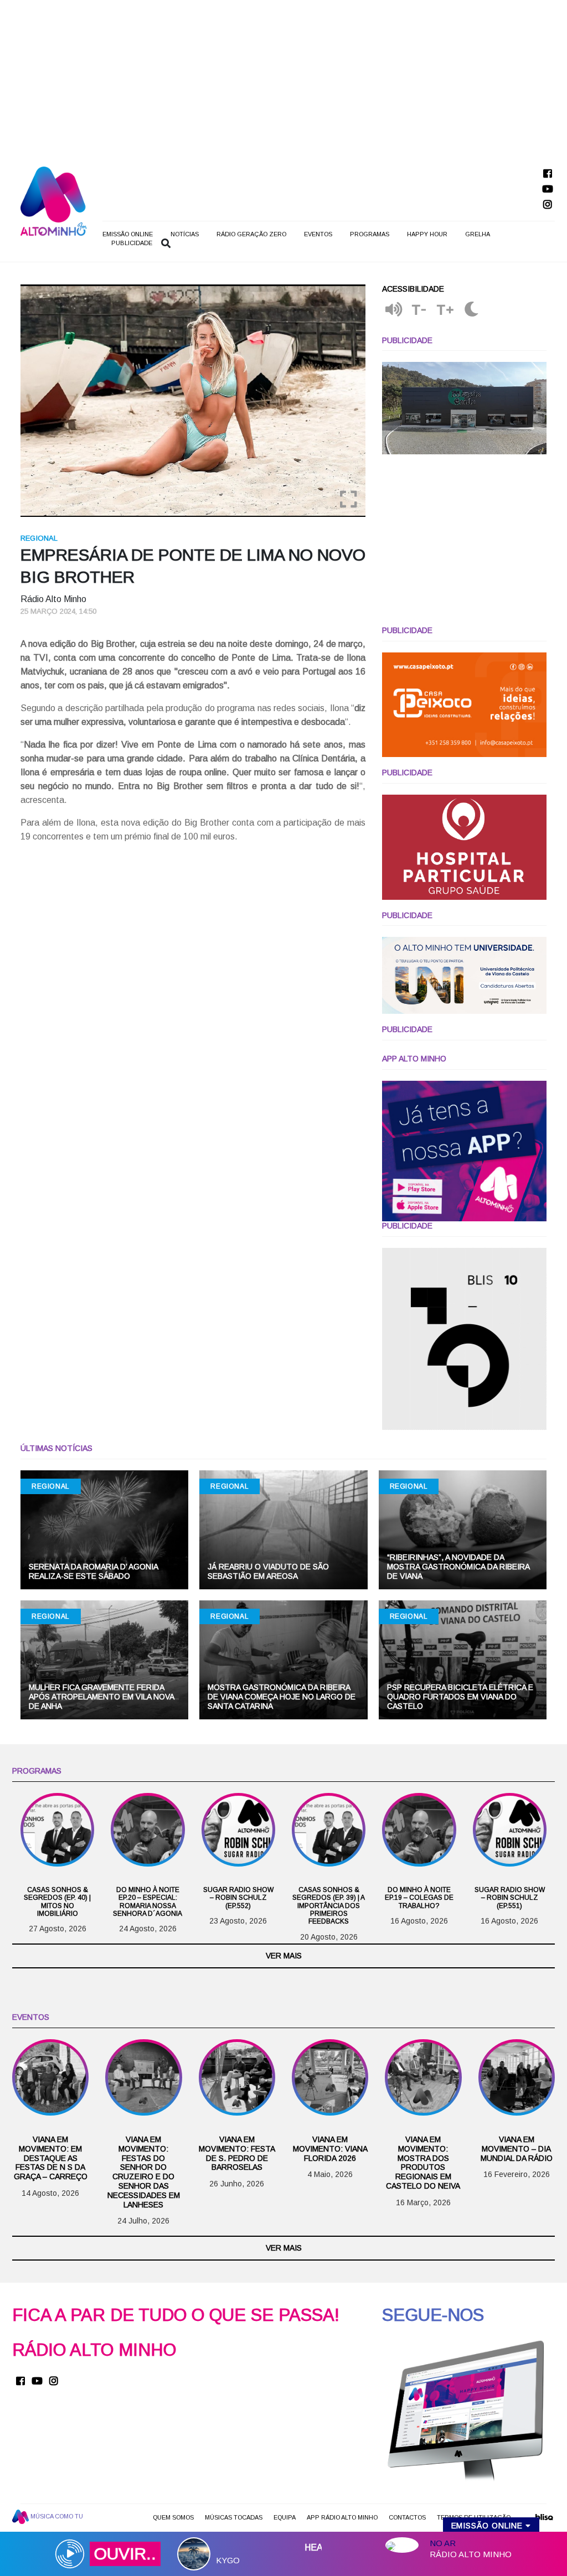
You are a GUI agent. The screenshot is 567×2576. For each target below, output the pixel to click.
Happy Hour (427, 234)
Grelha (478, 234)
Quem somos (173, 2517)
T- (419, 310)
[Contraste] (471, 310)
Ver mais (284, 1956)
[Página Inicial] (54, 201)
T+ (445, 310)
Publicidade (132, 243)
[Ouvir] (394, 310)
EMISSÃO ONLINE (128, 234)
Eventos (318, 234)
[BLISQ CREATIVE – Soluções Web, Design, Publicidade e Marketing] (544, 2521)
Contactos (407, 2517)
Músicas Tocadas (234, 2517)
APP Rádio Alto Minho (342, 2517)
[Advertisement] (283, 77)
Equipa (285, 2517)
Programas (370, 234)
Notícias (185, 234)
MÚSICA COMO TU (56, 2516)
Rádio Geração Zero (251, 234)
